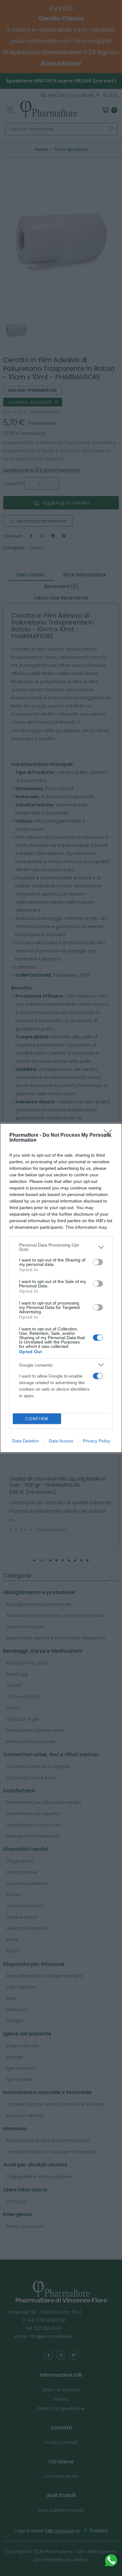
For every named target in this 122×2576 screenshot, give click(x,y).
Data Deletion (26, 1441)
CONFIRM (37, 1419)
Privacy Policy (97, 1441)
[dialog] (61, 1288)
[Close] (110, 1135)
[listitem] (61, 1247)
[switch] (98, 1262)
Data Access (61, 1441)
